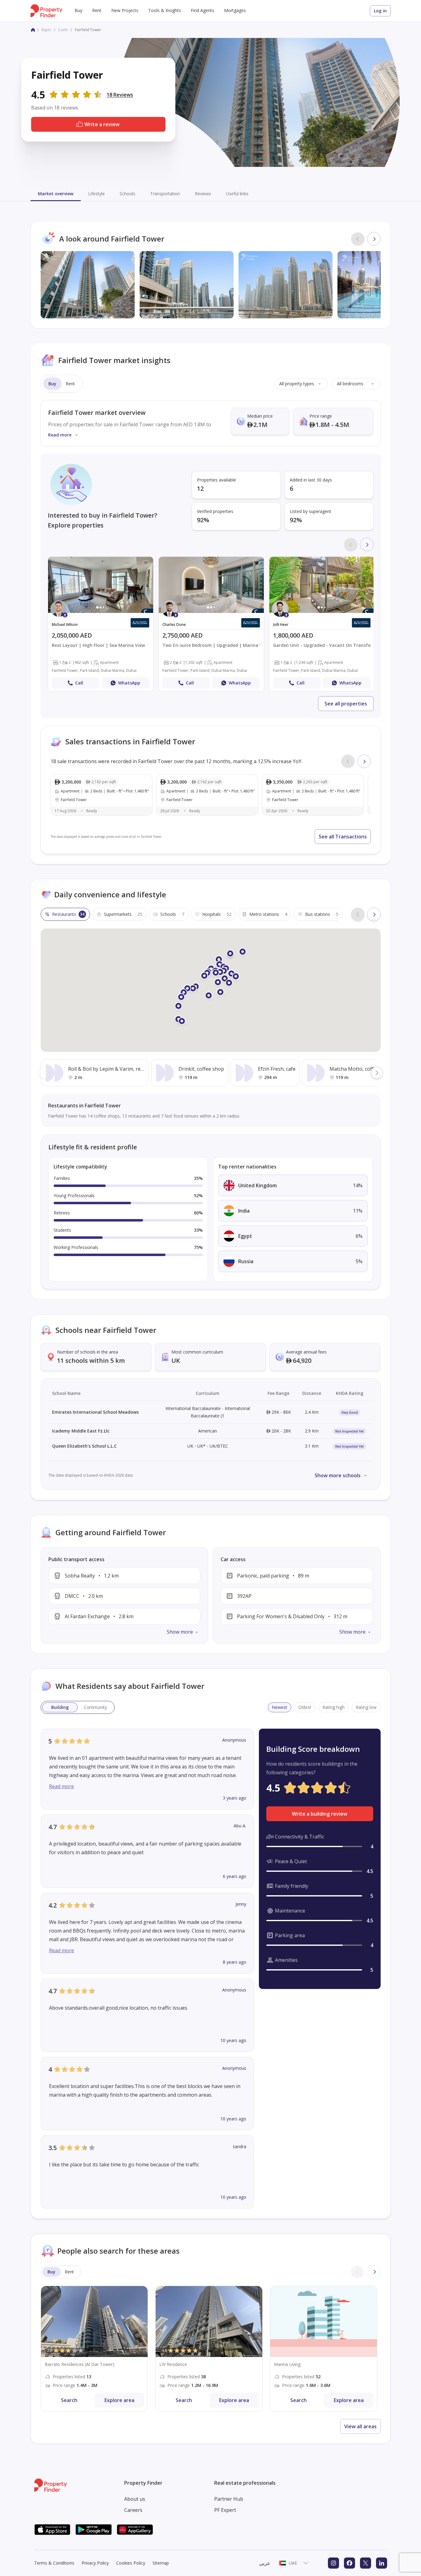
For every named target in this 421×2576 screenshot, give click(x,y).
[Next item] (374, 239)
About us (135, 2499)
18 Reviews (120, 95)
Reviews (203, 194)
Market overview (56, 194)
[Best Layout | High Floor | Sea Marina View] (101, 624)
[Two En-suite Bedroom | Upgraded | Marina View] (211, 624)
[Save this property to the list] (146, 563)
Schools (127, 194)
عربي (265, 2563)
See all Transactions (343, 837)
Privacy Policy (95, 2563)
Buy (78, 10)
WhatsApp (129, 683)
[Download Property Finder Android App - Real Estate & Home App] (94, 2530)
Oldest (305, 1707)
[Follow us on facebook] (349, 2563)
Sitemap (161, 2563)
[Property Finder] (33, 30)
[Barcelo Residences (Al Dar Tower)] (94, 2349)
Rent (97, 10)
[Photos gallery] (101, 585)
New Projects (125, 10)
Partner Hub (229, 2499)
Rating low (366, 1707)
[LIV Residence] (209, 2349)
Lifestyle (96, 194)
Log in (380, 11)
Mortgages (235, 10)
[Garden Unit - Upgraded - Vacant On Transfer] (322, 624)
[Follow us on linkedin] (382, 2563)
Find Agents (202, 10)
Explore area (119, 2400)
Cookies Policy (131, 2563)
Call (79, 683)
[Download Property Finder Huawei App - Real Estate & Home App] (135, 2530)
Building (60, 1707)
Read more (61, 1786)
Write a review (102, 124)
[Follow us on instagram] (333, 2563)
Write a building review (320, 1814)
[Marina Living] (324, 2349)
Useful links (237, 194)
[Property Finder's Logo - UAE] (46, 11)
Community (95, 1707)
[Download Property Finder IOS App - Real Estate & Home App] (52, 2530)
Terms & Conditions (54, 2563)
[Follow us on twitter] (366, 2563)
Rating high (333, 1707)
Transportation (165, 194)
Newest (280, 1707)
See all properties (346, 704)
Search (69, 2400)
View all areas (360, 2426)
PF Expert (225, 2510)
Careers (133, 2510)
